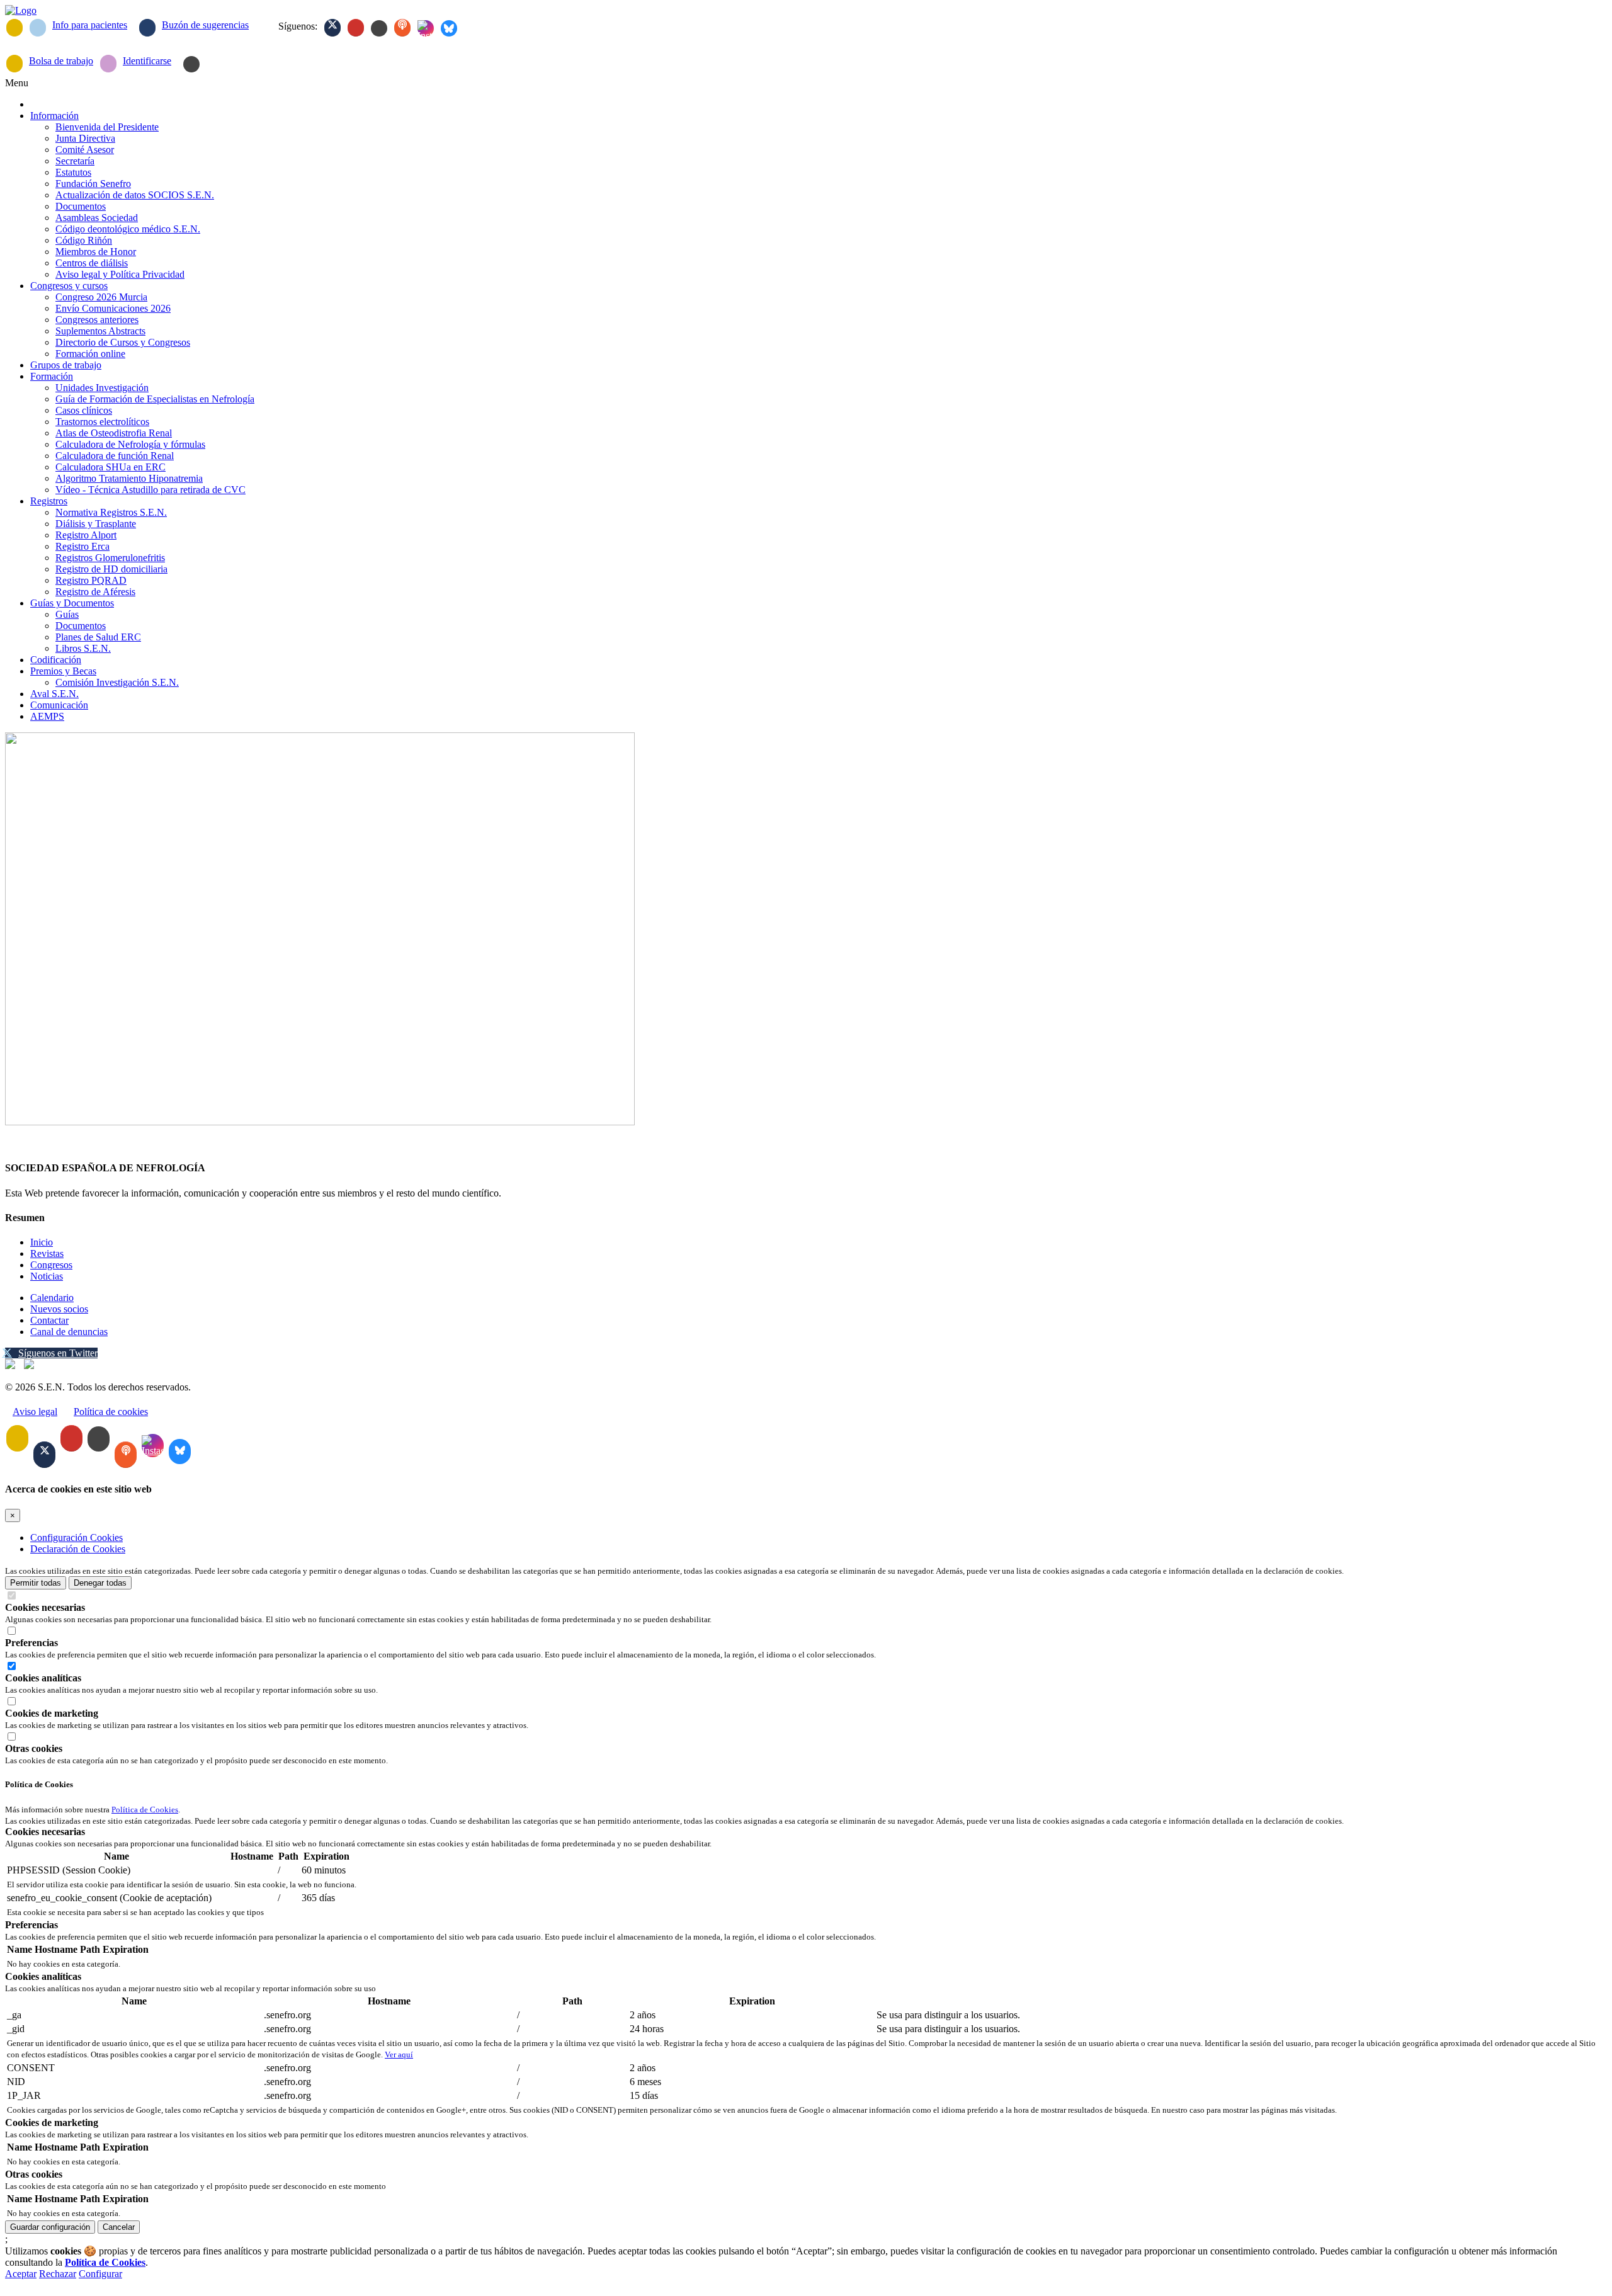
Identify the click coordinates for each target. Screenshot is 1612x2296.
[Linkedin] (379, 28)
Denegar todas (100, 1583)
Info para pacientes (90, 25)
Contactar (49, 1320)
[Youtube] (356, 28)
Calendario (52, 1298)
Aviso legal (35, 1412)
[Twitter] (332, 28)
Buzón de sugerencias (205, 25)
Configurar (100, 2274)
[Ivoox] (402, 28)
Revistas (47, 1253)
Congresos (51, 1265)
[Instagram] (426, 28)
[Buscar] (191, 64)
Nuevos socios (59, 1309)
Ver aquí (399, 2054)
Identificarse (147, 61)
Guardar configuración (50, 2227)
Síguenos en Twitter (58, 1353)
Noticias (47, 1276)
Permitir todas (36, 1583)
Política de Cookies (145, 1810)
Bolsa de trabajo (61, 61)
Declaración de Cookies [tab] (78, 1549)
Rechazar (58, 2274)
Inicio (42, 1242)
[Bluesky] (449, 28)
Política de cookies (111, 1412)
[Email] (14, 28)
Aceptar (21, 2274)
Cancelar (119, 2227)
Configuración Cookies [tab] (77, 1537)
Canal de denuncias (69, 1332)
